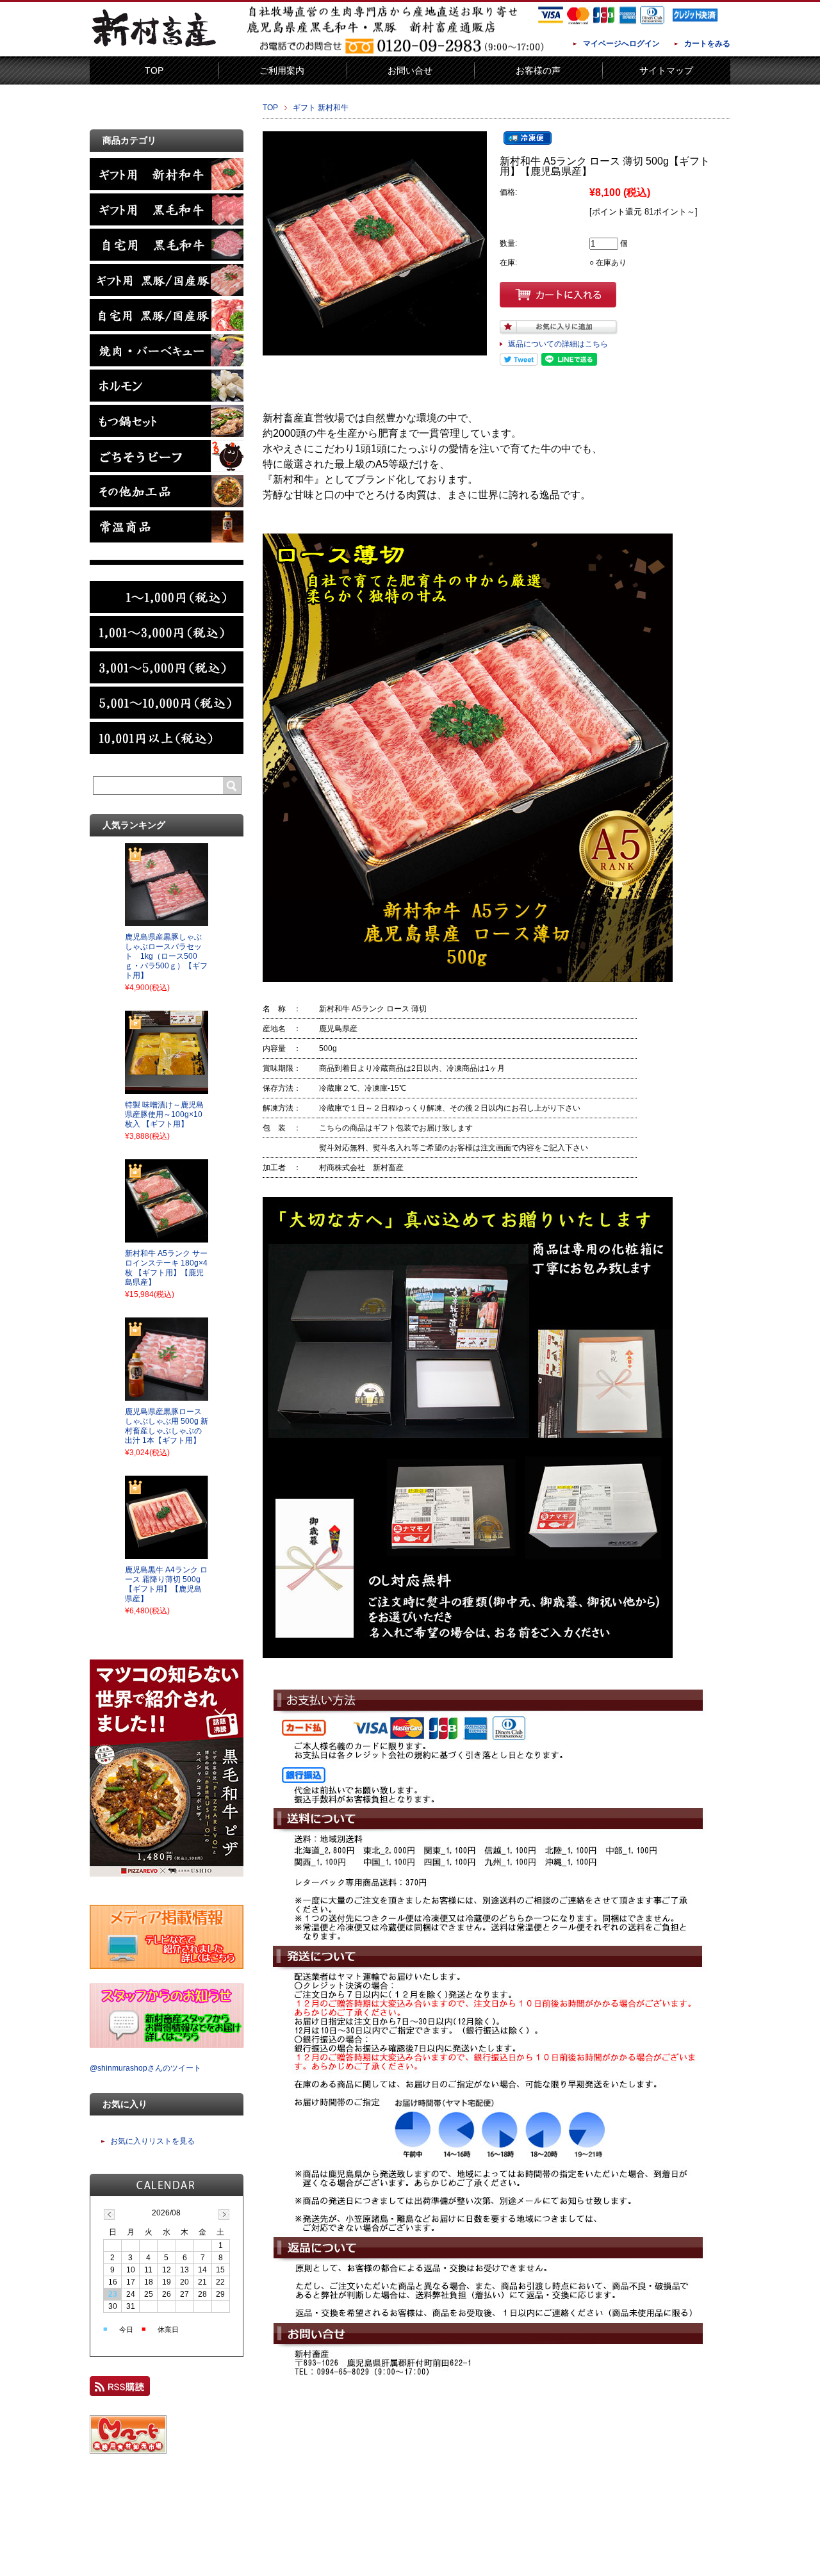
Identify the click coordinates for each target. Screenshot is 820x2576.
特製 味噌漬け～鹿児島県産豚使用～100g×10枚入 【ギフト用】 (164, 1114)
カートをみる (707, 44)
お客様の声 (538, 70)
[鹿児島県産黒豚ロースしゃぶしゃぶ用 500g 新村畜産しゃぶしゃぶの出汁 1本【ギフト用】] (167, 1397)
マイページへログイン (621, 44)
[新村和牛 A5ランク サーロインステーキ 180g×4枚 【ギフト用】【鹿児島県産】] (167, 1239)
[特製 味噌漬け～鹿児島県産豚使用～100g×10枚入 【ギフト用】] (167, 1090)
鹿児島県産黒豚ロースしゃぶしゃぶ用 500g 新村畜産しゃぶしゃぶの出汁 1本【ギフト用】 (167, 1426)
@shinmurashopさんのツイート (145, 2068)
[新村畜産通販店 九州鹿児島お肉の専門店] (154, 47)
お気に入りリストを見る (152, 2141)
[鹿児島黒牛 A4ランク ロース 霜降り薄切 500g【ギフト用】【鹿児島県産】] (167, 1555)
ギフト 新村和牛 (321, 108)
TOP (154, 70)
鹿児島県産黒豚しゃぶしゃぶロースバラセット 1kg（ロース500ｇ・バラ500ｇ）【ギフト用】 (166, 956)
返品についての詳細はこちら (558, 344)
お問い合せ (410, 70)
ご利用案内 (282, 70)
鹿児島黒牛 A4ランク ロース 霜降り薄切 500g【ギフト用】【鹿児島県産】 (166, 1584)
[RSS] (120, 2390)
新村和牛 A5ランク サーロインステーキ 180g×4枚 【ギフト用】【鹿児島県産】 (166, 1268)
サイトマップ (666, 70)
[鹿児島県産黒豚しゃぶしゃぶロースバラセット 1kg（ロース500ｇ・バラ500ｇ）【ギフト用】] (167, 922)
